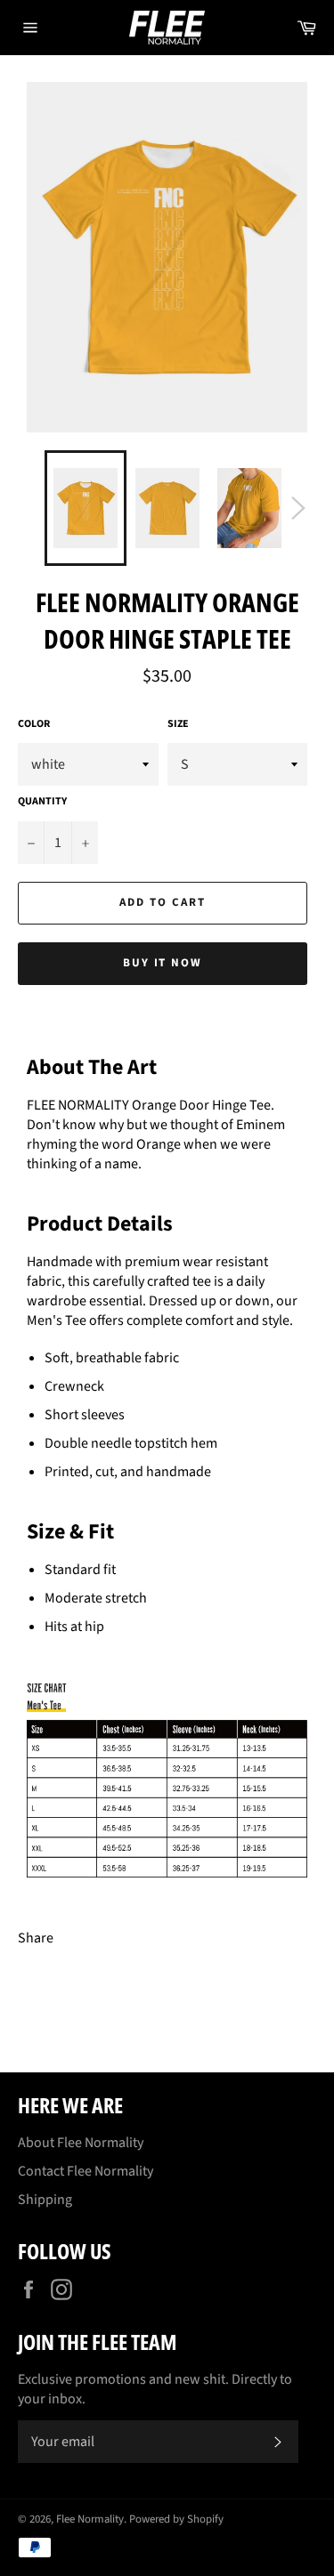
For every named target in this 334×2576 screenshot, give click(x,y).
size (178, 724)
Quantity (42, 802)
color (34, 724)
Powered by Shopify (176, 2519)
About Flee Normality (81, 2143)
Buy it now (163, 963)
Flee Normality (90, 2519)
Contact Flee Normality (86, 2171)
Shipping (45, 2200)
